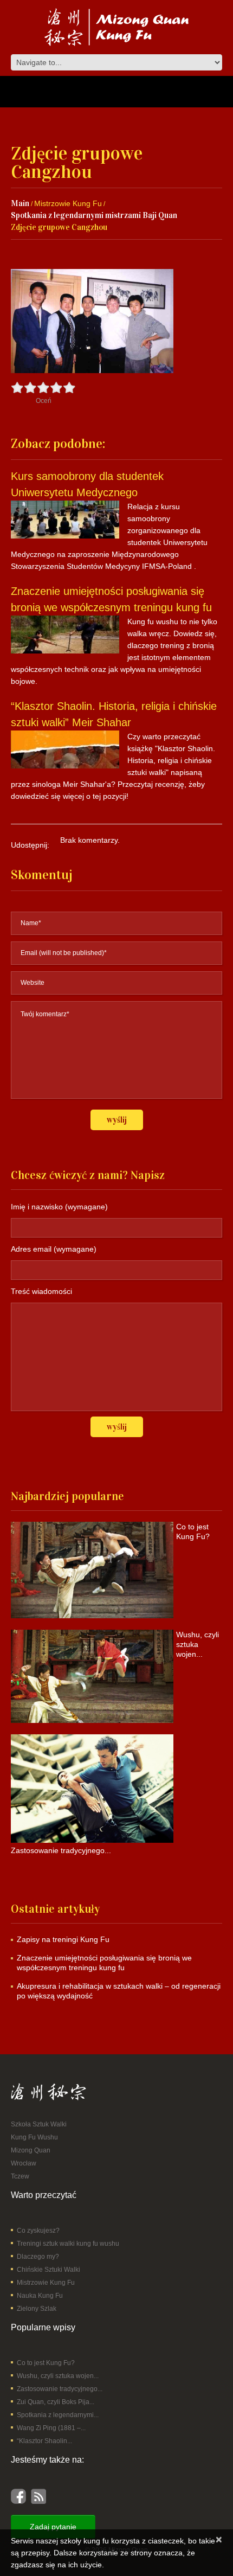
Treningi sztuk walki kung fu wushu (68, 2244)
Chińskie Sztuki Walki (48, 2270)
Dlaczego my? (38, 2257)
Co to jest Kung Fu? (46, 2363)
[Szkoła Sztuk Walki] (48, 2092)
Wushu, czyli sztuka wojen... (58, 2376)
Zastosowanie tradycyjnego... (60, 2389)
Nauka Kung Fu (40, 2296)
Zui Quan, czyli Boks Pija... (56, 2402)
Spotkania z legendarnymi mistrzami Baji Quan (94, 215)
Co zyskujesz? (38, 2231)
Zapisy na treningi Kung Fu (63, 1939)
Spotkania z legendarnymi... (58, 2415)
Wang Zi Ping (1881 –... (51, 2428)
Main (20, 203)
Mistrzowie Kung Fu (68, 203)
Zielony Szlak (37, 2309)
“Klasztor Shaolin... (44, 2441)
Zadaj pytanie (53, 2527)
